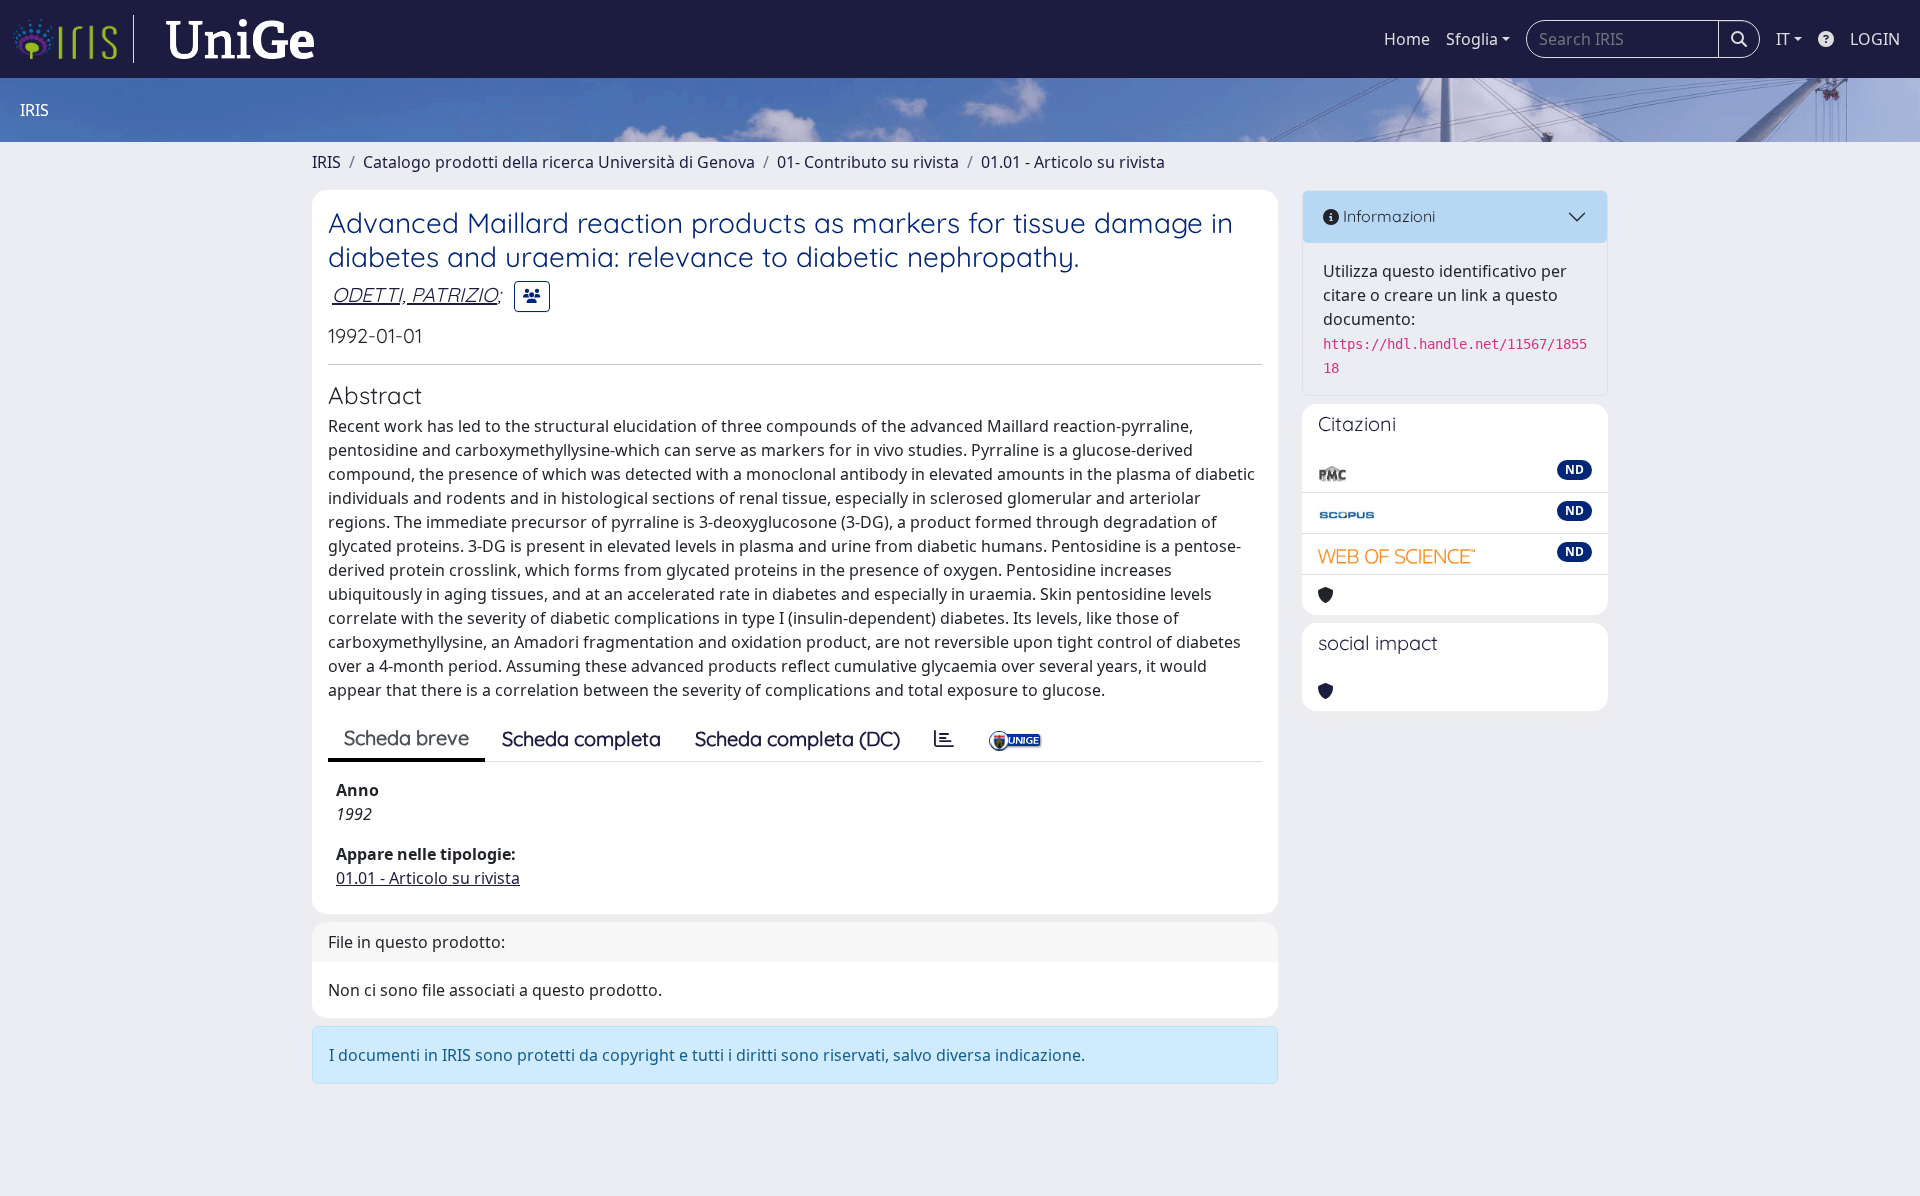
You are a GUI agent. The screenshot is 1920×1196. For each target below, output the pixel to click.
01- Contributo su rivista (868, 162)
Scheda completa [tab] (581, 738)
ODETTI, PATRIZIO (414, 294)
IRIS (326, 162)
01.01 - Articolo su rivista (1073, 162)
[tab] (944, 739)
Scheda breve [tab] (406, 737)
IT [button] (1783, 39)
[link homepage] (73, 39)
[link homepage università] (240, 39)
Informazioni (1387, 216)
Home (1407, 39)
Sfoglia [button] (1472, 39)
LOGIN (1875, 39)
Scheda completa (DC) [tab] (797, 738)
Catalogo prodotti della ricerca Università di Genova (559, 162)
